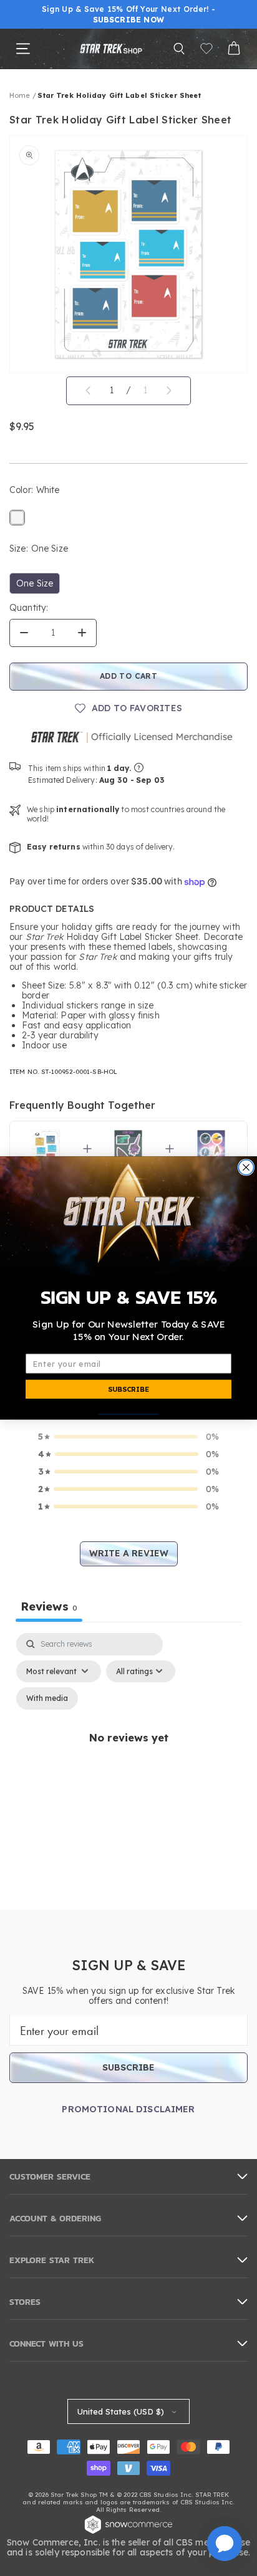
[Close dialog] (246, 1167)
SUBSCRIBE (128, 1389)
